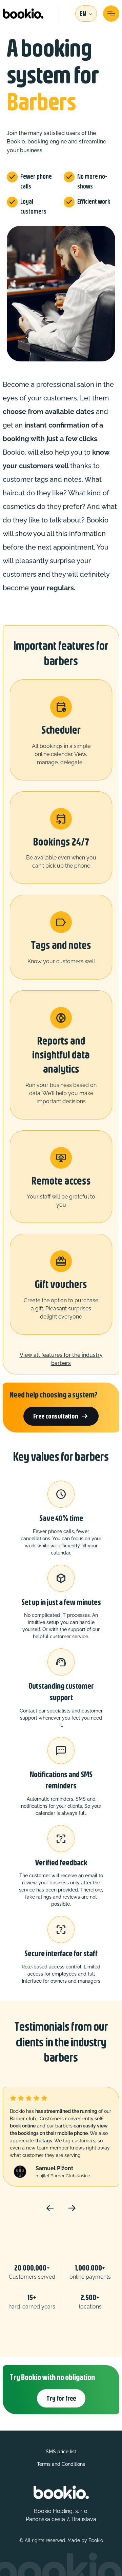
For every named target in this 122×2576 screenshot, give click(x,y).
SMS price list (61, 2452)
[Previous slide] (50, 2208)
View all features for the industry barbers (61, 1359)
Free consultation (61, 1416)
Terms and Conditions (61, 2464)
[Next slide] (72, 2208)
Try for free (61, 2398)
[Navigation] (111, 14)
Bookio (96, 2540)
